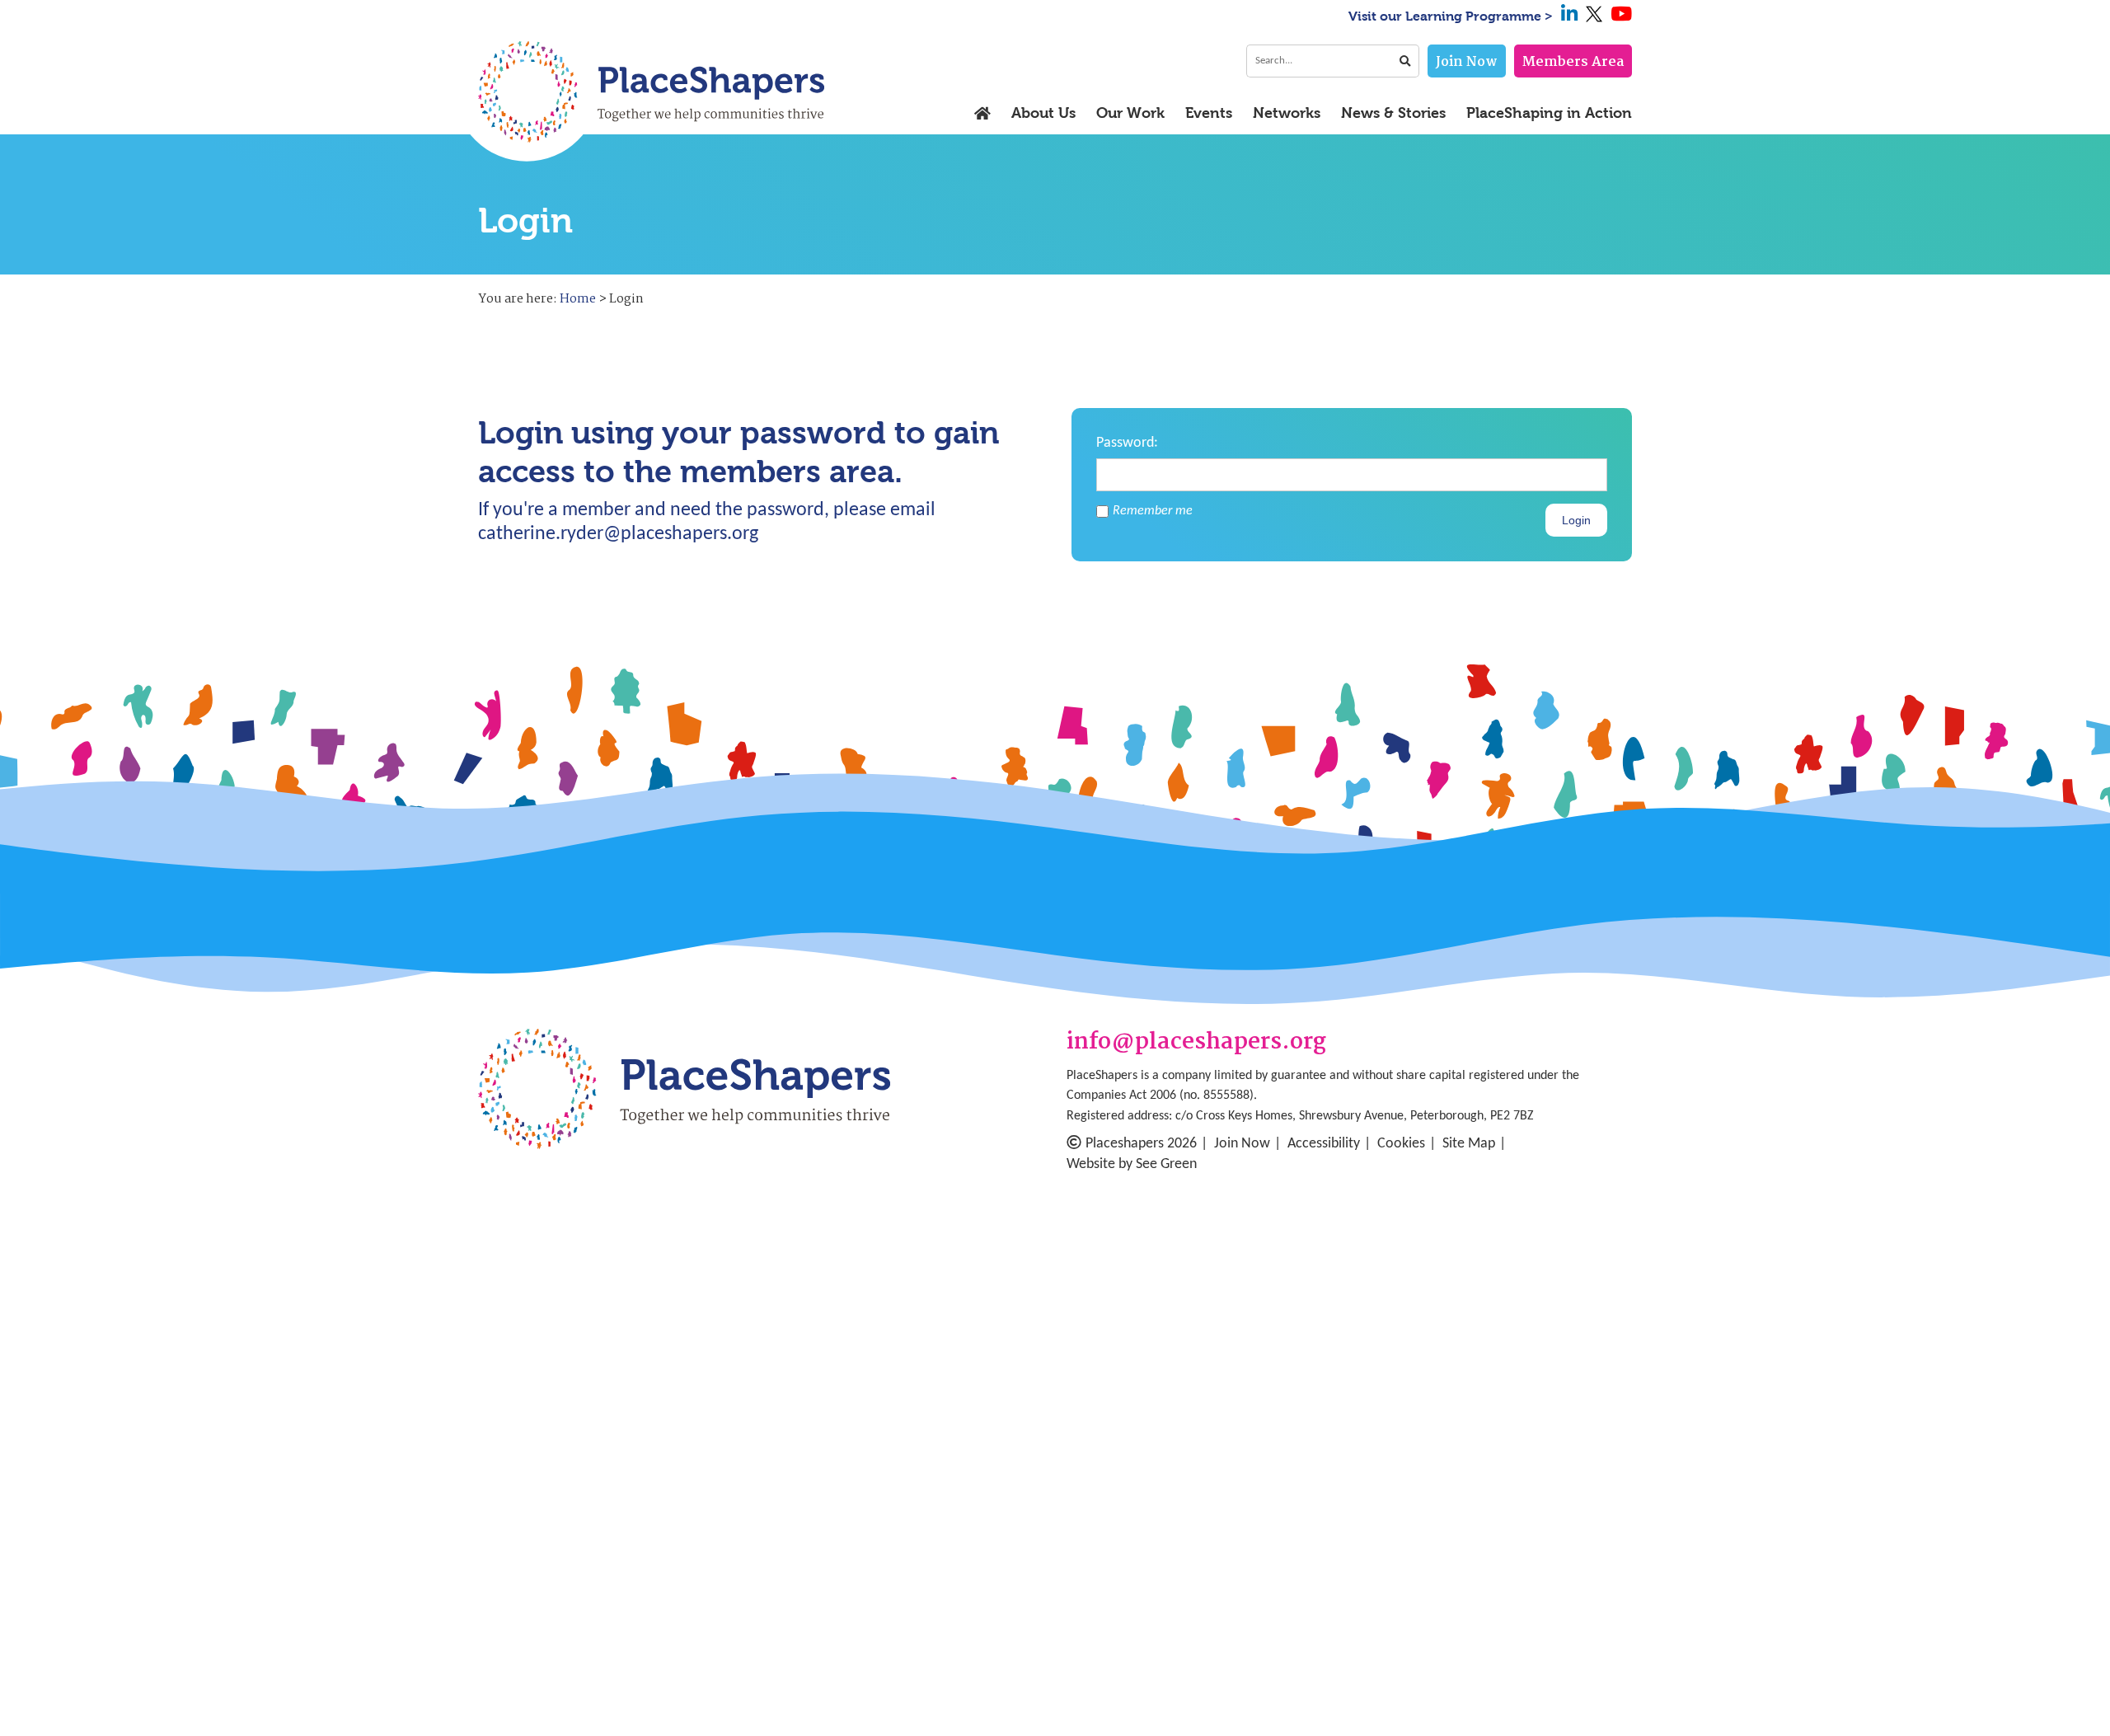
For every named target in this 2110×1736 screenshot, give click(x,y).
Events (1209, 114)
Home (578, 299)
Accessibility (1324, 1144)
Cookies (1401, 1144)
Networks (1287, 114)
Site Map (1469, 1144)
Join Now (1467, 62)
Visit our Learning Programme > (1451, 16)
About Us (1043, 114)
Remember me (1153, 511)
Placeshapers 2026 (1141, 1144)
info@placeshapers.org (1196, 1043)
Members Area (1573, 62)
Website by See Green (1132, 1164)
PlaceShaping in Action (1549, 114)
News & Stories (1393, 114)
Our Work (1130, 114)
